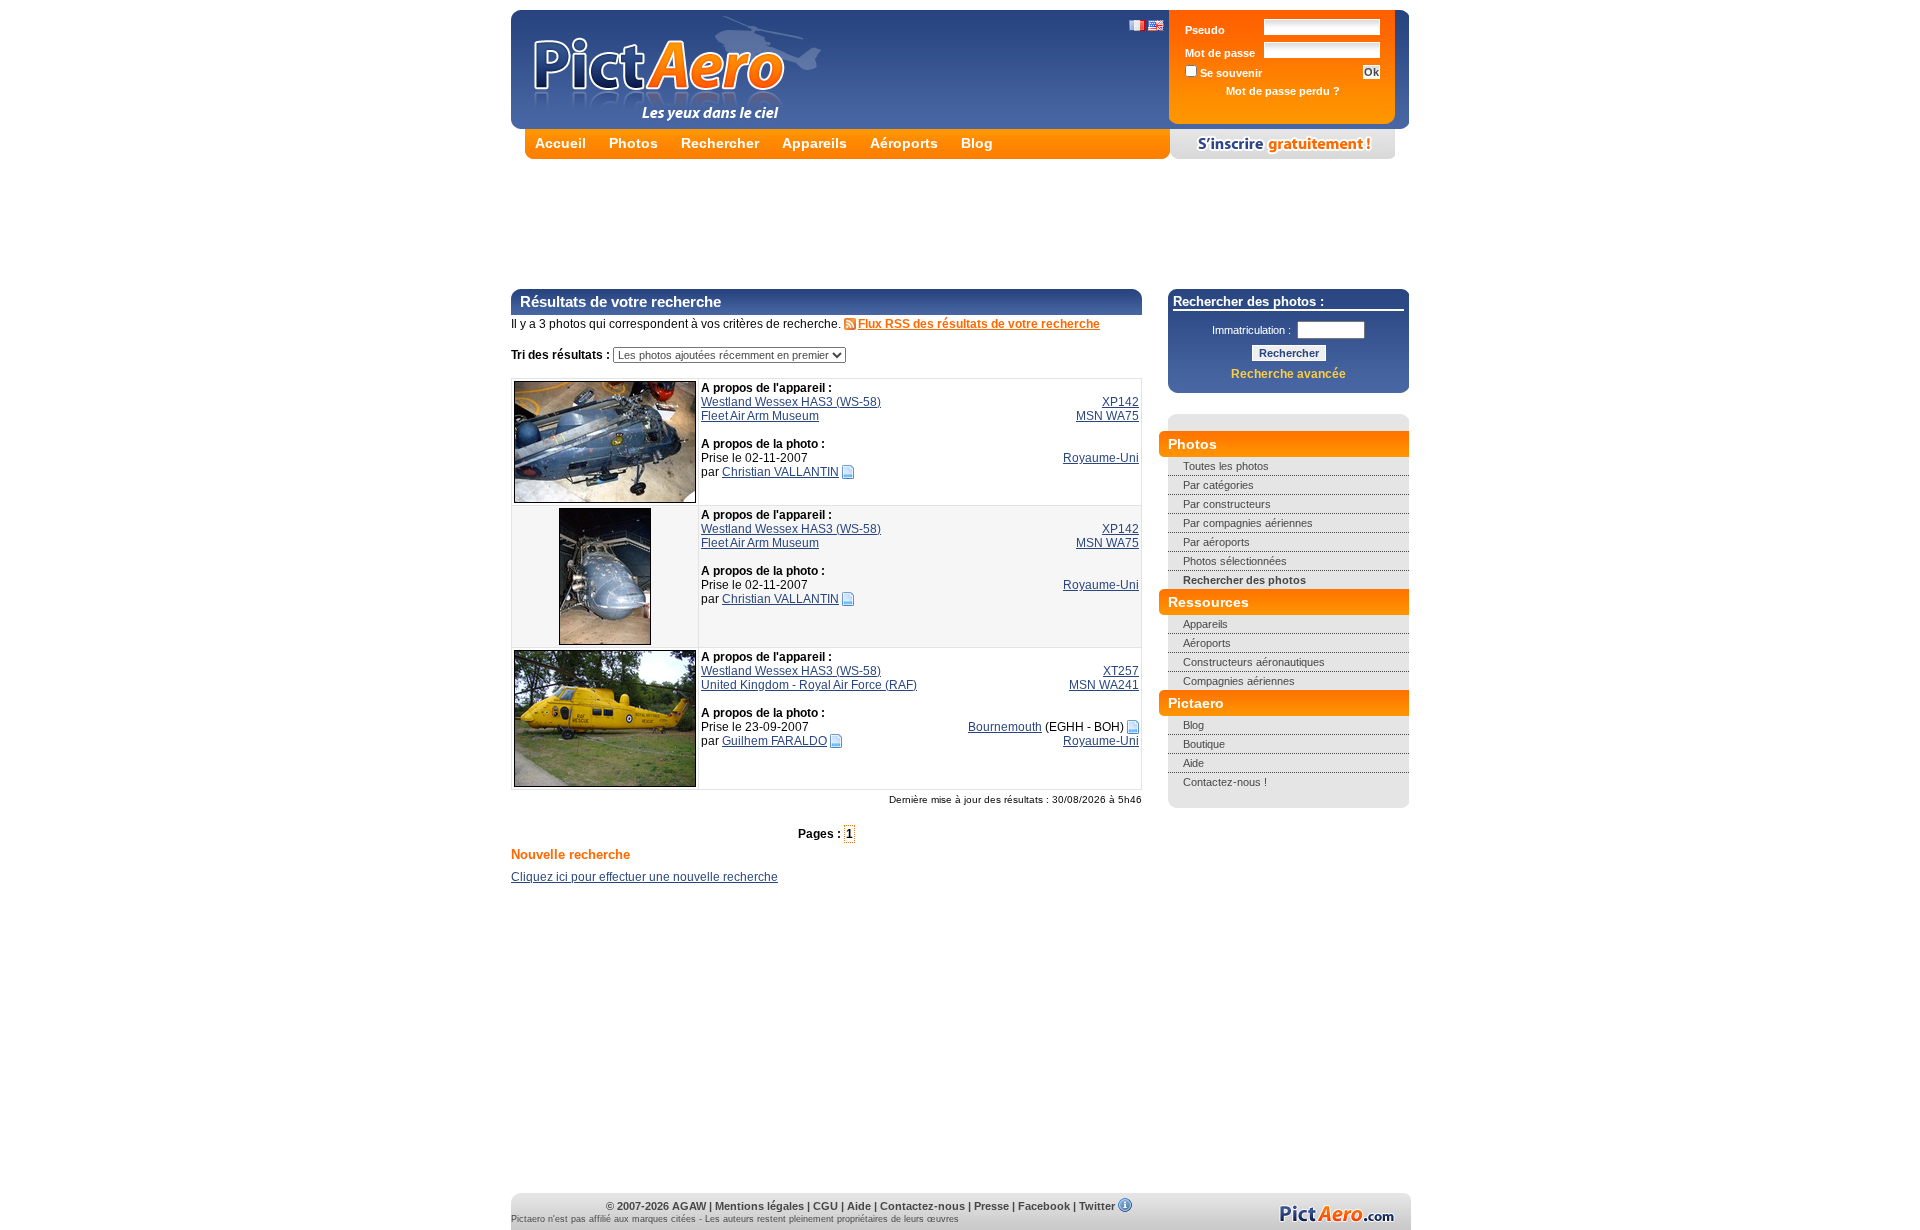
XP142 (1120, 402)
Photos (633, 143)
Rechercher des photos (1244, 580)
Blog (977, 143)
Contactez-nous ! (1225, 782)
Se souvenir (1229, 73)
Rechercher (720, 143)
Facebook (1044, 1206)
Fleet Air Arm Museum (760, 416)
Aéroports (904, 143)
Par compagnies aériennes (1248, 523)
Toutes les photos (1226, 466)
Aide (1193, 763)
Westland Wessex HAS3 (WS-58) (791, 402)
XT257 (1121, 671)
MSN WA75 (1107, 416)
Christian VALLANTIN (780, 472)
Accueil (560, 143)
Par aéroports (1216, 542)
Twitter (1097, 1206)
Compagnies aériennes (1239, 681)
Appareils (814, 143)
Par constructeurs (1227, 504)
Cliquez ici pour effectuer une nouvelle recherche (644, 877)
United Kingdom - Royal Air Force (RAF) (809, 685)
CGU (825, 1206)
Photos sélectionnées (1235, 561)
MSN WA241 (1104, 685)
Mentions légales (759, 1206)
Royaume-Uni (1101, 458)
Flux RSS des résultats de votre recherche (979, 324)
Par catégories (1218, 485)
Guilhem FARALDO (774, 741)
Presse (991, 1206)
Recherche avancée (1288, 374)
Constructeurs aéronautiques (1254, 662)
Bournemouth (1005, 727)
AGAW (689, 1206)
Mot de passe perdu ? (1283, 91)
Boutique (1204, 744)
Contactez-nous (922, 1206)
